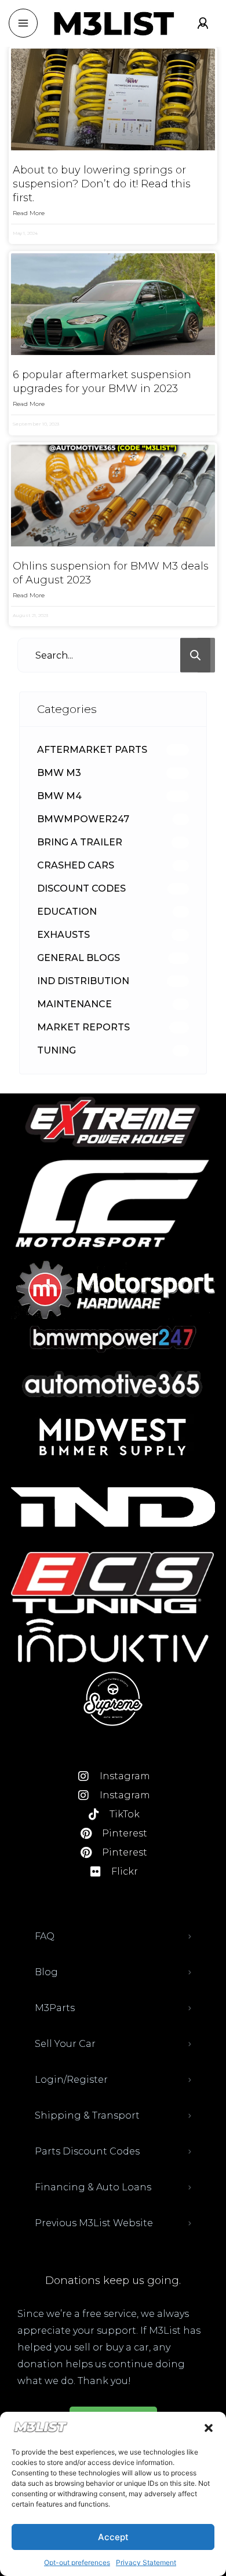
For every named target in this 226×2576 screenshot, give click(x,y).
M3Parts (55, 2008)
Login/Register (71, 2080)
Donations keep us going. (113, 2281)
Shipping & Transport (87, 2115)
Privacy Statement (146, 2562)
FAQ (45, 1936)
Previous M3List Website (94, 2223)
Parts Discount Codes (87, 2151)
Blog (46, 1972)
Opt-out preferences (77, 2562)
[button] (209, 2428)
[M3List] (113, 23)
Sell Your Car (65, 2044)
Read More (29, 213)
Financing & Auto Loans (93, 2187)
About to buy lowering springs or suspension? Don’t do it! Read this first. (102, 184)
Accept (113, 2537)
